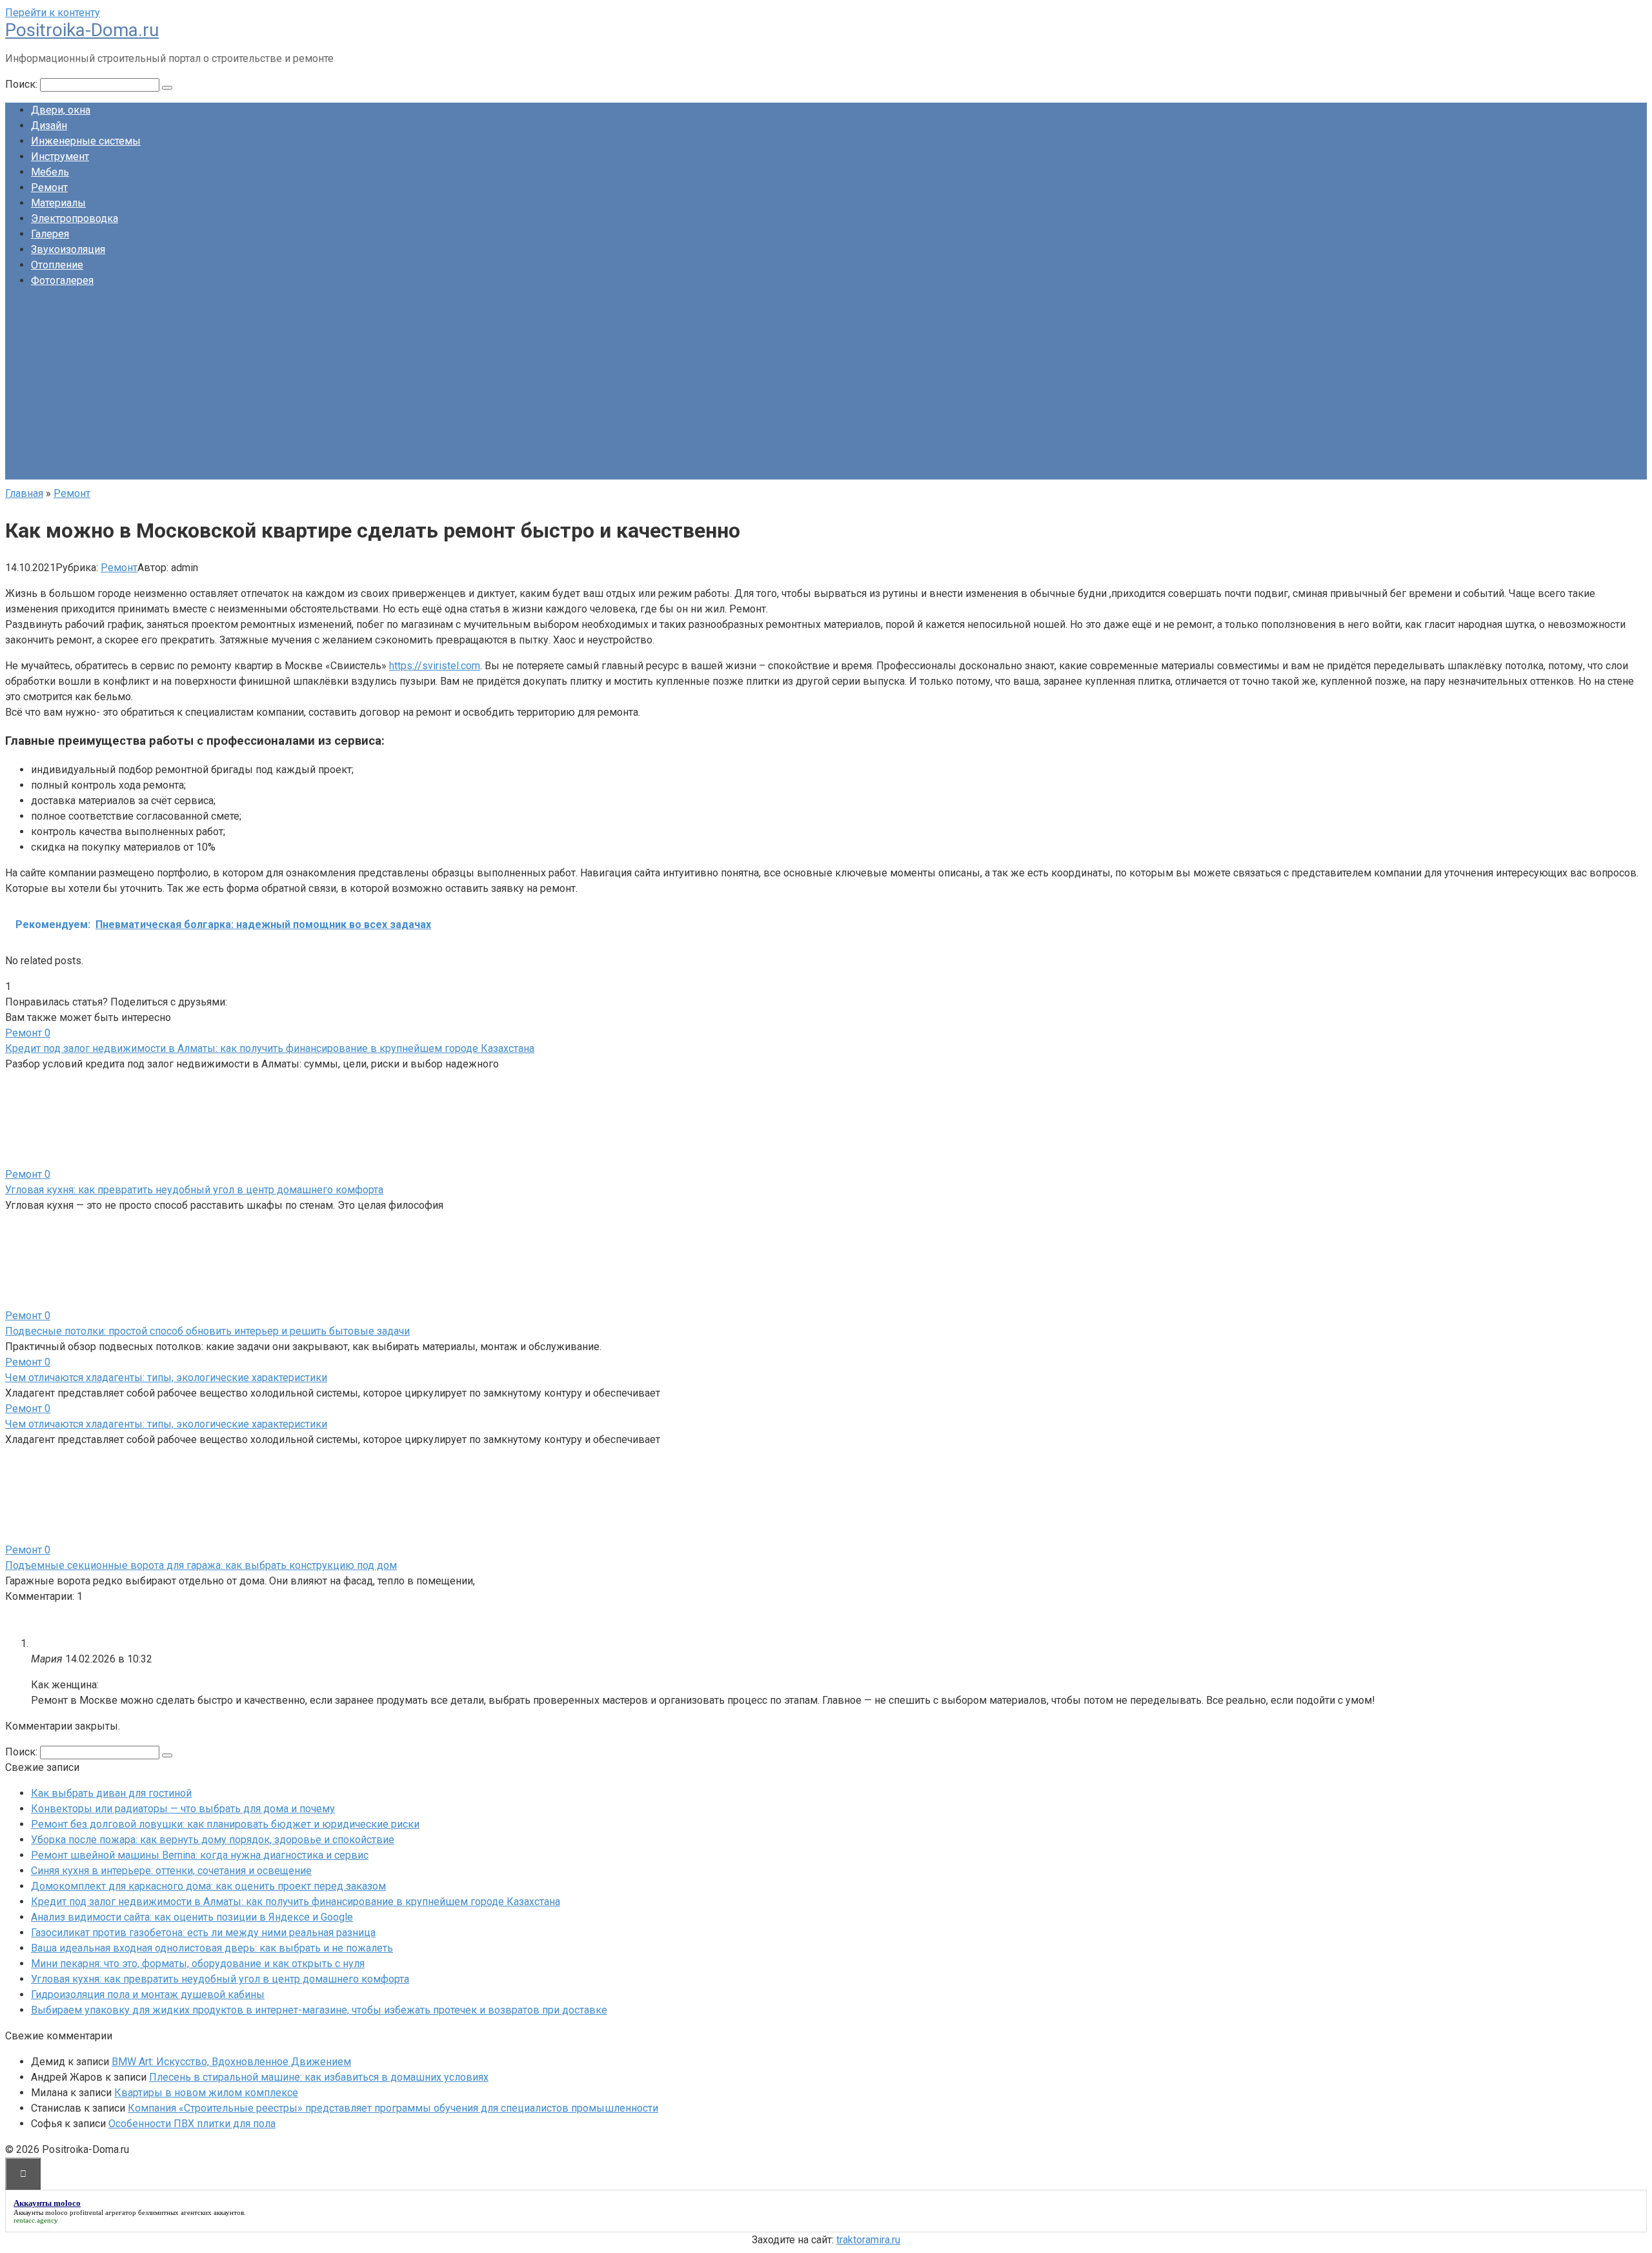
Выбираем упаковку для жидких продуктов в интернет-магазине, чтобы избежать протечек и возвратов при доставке (319, 2010)
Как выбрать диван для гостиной (111, 1793)
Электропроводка (75, 218)
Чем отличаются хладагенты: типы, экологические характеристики (166, 1378)
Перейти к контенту (53, 13)
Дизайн (49, 126)
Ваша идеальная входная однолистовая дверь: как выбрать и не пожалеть (212, 1948)
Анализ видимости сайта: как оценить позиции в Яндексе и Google (192, 1917)
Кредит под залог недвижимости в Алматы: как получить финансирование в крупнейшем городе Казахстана (270, 1048)
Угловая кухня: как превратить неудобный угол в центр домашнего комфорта (194, 1190)
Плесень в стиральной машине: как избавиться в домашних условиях (319, 2077)
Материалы (58, 203)
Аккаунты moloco (41, 2212)
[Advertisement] (826, 389)
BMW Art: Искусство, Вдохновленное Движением (231, 2062)
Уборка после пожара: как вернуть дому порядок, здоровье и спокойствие (213, 1840)
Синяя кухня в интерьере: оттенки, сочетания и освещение (171, 1871)
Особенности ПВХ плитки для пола (192, 2124)
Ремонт (49, 187)
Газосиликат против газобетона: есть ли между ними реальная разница (203, 1933)
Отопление (57, 265)
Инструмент (60, 157)
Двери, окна (61, 110)
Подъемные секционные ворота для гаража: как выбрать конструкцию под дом (201, 1565)
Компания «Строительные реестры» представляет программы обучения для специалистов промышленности (393, 2108)
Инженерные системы (86, 141)
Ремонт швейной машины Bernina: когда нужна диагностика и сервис (200, 1855)
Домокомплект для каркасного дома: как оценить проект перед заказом (208, 1886)
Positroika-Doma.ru (82, 30)
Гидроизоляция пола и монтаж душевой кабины (148, 1995)
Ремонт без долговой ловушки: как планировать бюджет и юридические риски (225, 1824)
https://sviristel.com (435, 666)
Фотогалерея (62, 280)
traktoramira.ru (868, 2240)
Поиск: (23, 84)
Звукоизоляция (68, 249)
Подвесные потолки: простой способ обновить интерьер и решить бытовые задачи (207, 1331)
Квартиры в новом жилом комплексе (206, 2093)
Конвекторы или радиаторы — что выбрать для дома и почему (183, 1809)
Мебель (50, 172)
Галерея (50, 234)
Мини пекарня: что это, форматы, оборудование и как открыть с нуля (198, 1964)
